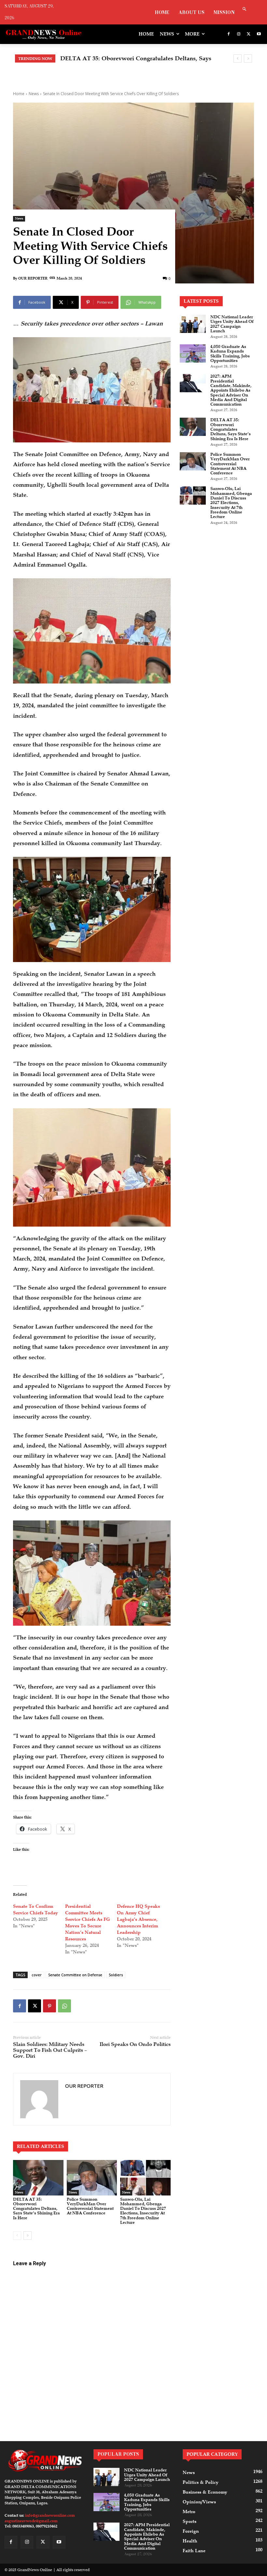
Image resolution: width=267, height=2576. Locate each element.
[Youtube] (259, 34)
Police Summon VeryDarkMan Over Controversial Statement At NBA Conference (90, 2206)
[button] (244, 10)
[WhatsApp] (64, 2006)
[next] (248, 58)
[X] (249, 34)
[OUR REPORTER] (39, 2099)
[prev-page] (17, 2236)
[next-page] (28, 2236)
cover (37, 1975)
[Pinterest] (49, 2006)
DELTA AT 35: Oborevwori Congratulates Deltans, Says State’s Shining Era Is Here (36, 2209)
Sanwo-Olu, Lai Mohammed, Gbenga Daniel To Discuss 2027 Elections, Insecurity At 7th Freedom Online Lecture (143, 2211)
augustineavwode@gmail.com (31, 2521)
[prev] (238, 58)
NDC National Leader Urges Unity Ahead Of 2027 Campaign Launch (232, 324)
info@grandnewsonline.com (50, 2515)
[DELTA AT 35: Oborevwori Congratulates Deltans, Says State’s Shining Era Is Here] (38, 2178)
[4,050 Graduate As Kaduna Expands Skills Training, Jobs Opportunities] (193, 353)
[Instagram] (239, 34)
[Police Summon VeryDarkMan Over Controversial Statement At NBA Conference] (92, 2178)
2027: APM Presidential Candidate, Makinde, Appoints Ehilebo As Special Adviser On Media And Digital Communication (231, 390)
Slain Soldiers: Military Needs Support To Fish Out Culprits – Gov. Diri (50, 2050)
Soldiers (116, 1975)
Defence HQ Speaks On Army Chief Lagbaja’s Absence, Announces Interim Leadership (138, 1919)
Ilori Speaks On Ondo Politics (135, 2044)
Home (19, 94)
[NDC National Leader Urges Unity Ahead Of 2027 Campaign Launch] (193, 324)
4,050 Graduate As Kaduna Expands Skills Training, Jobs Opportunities (230, 354)
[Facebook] (229, 34)
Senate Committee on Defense (75, 1975)
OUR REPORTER (33, 278)
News (34, 94)
